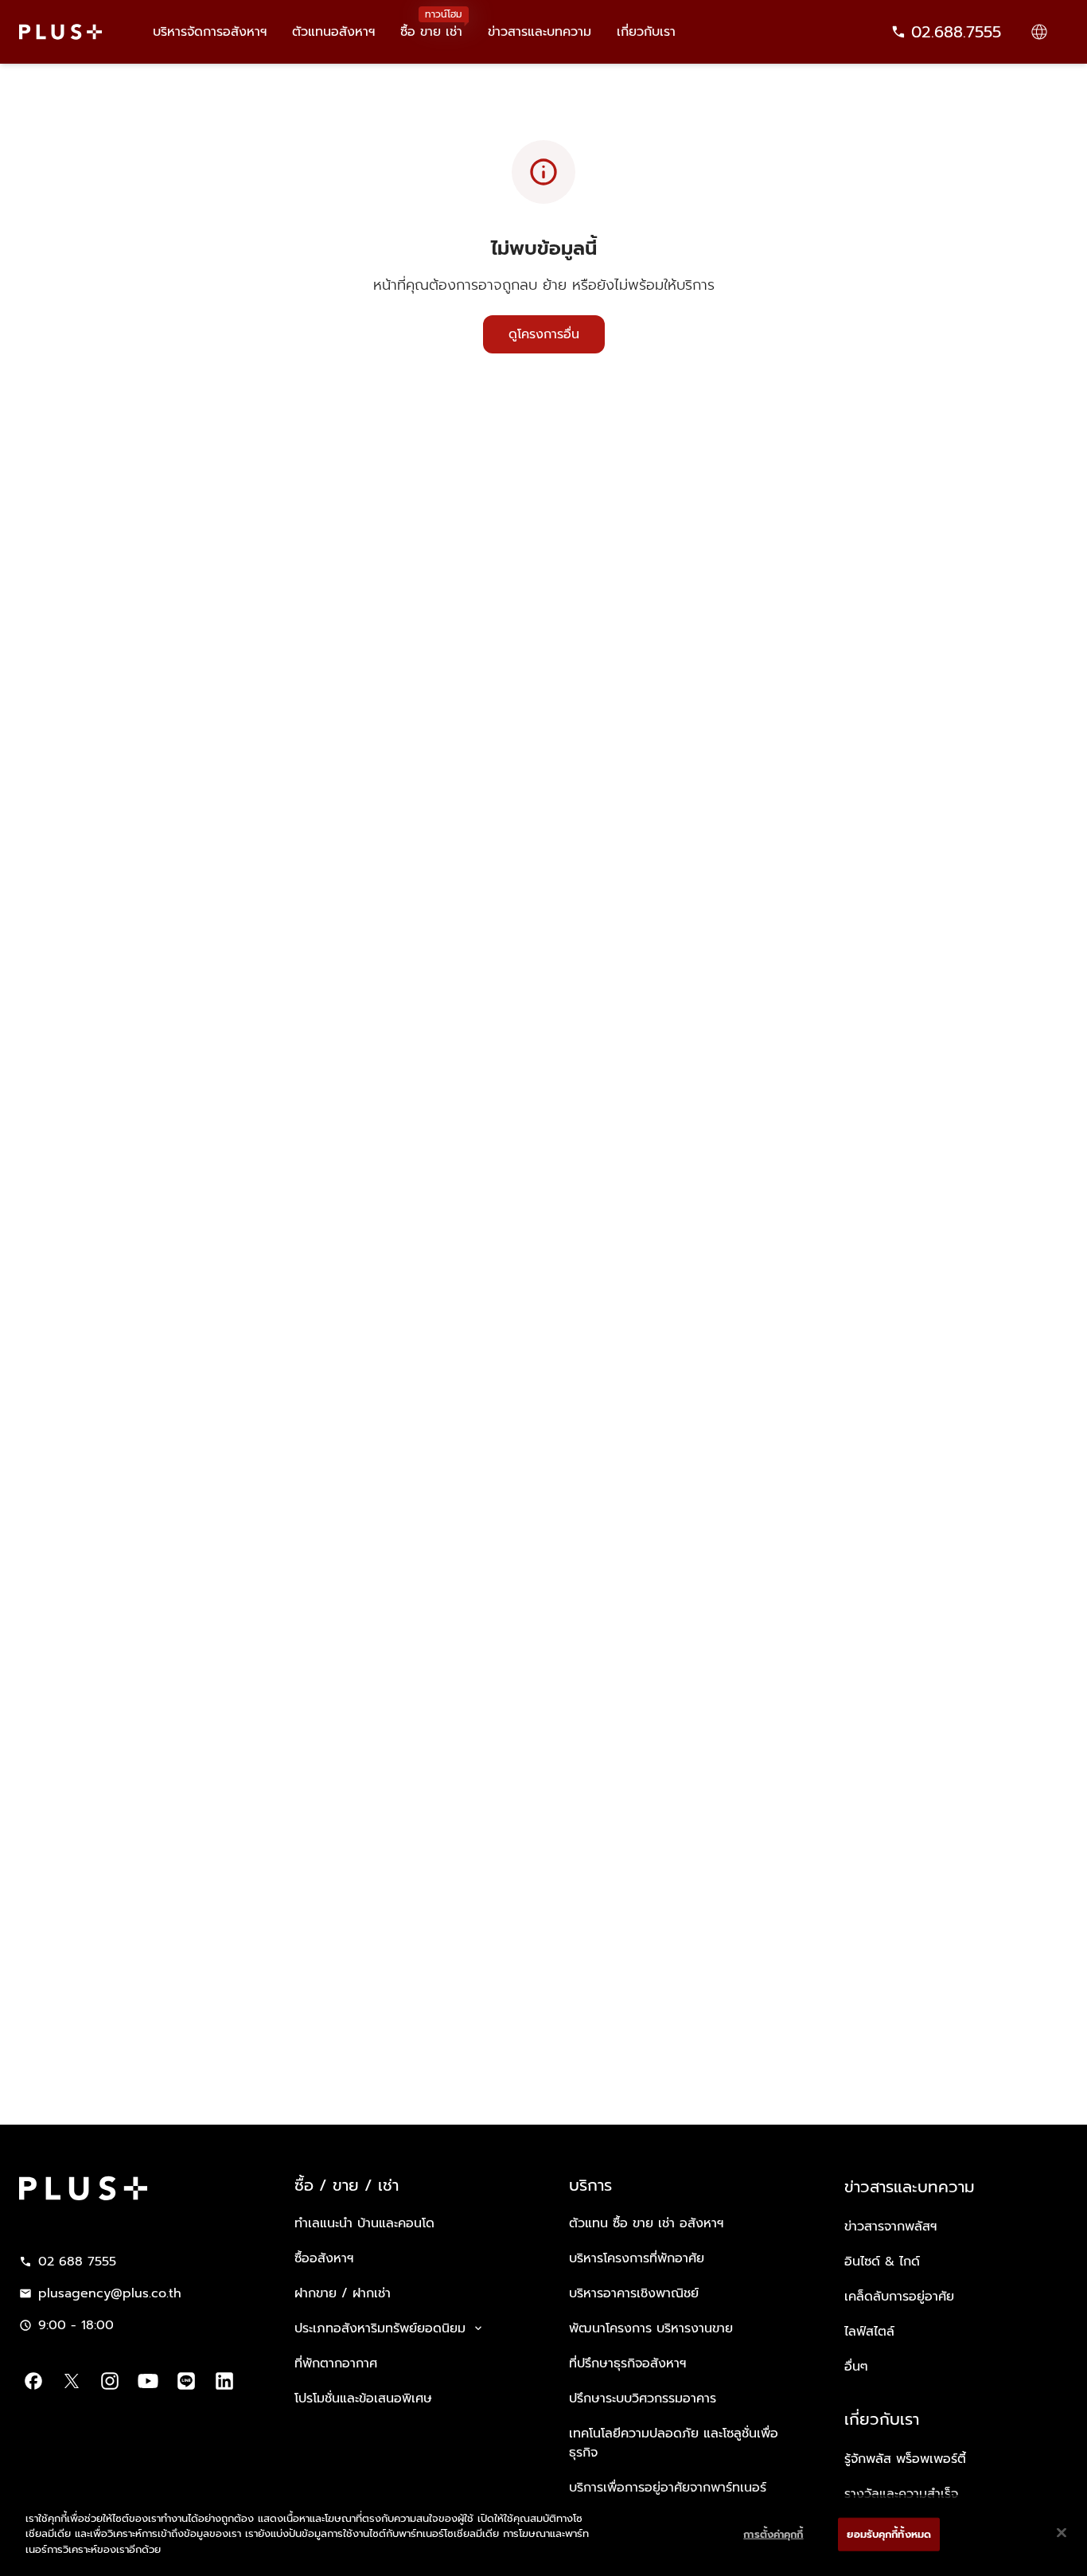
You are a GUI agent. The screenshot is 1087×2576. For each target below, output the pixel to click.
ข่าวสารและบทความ (540, 32)
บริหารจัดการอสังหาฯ (210, 32)
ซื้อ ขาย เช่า (431, 24)
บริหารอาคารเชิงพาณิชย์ (634, 2293)
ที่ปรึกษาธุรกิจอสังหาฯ (627, 2363)
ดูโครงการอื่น (544, 334)
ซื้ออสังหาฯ (324, 2258)
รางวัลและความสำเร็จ (901, 2494)
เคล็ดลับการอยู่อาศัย (899, 2297)
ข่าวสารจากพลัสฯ (890, 2227)
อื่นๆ (856, 2367)
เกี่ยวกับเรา (646, 32)
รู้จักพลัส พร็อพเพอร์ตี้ (905, 2459)
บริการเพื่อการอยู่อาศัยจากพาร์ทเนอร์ (668, 2488)
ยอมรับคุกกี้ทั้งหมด (889, 2534)
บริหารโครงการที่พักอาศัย (637, 2258)
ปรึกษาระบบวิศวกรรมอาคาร (643, 2398)
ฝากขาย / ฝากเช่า (343, 2293)
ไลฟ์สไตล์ (869, 2332)
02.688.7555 (956, 32)
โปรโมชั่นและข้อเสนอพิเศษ (363, 2398)
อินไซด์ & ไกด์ (882, 2262)
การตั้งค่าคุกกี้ (773, 2534)
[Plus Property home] (60, 32)
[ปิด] (1062, 2533)
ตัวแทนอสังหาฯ (333, 32)
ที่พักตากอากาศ (336, 2363)
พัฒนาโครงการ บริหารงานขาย (651, 2328)
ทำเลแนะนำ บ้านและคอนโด (364, 2223)
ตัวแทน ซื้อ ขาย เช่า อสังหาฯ (646, 2223)
